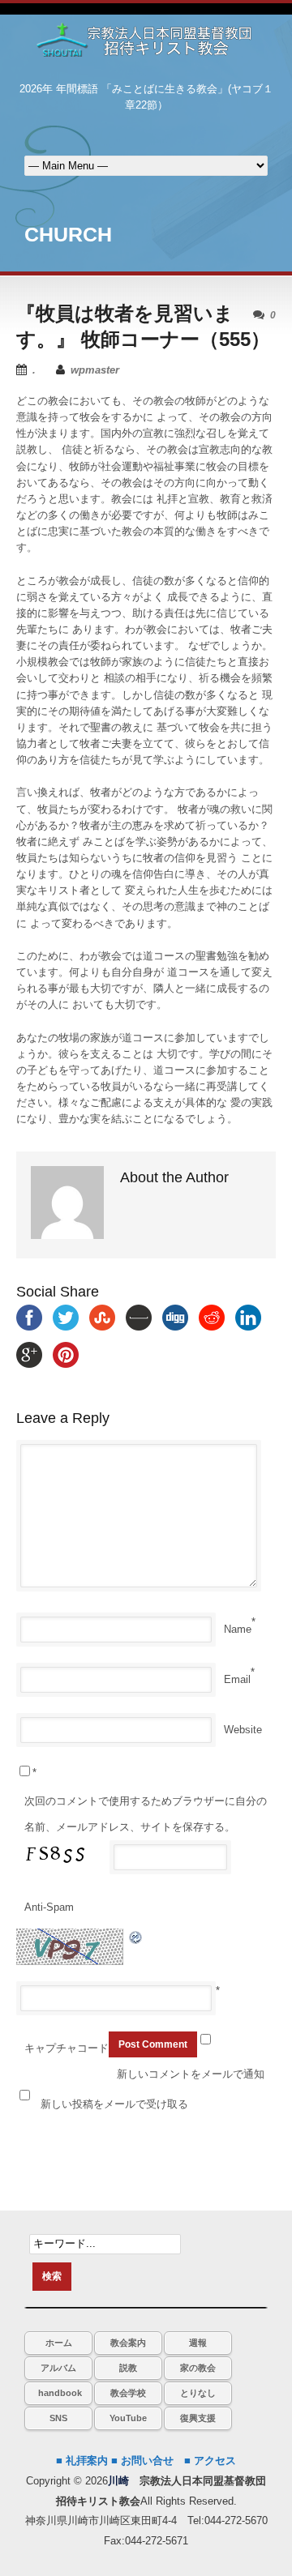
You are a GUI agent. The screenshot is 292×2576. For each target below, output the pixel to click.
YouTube (128, 2418)
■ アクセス (210, 2461)
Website (243, 1730)
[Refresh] (136, 1936)
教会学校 (128, 2393)
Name (238, 1629)
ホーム (59, 2343)
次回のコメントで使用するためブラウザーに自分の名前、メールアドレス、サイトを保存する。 (146, 1814)
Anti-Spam (49, 1907)
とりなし (198, 2393)
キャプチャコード (67, 2048)
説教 (128, 2368)
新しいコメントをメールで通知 (191, 2074)
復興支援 (198, 2418)
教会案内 (128, 2343)
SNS (58, 2418)
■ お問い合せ (142, 2461)
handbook (60, 2393)
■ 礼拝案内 (82, 2461)
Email (237, 1679)
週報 (198, 2343)
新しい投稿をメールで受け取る (114, 2104)
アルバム (58, 2368)
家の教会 (198, 2368)
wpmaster (95, 370)
